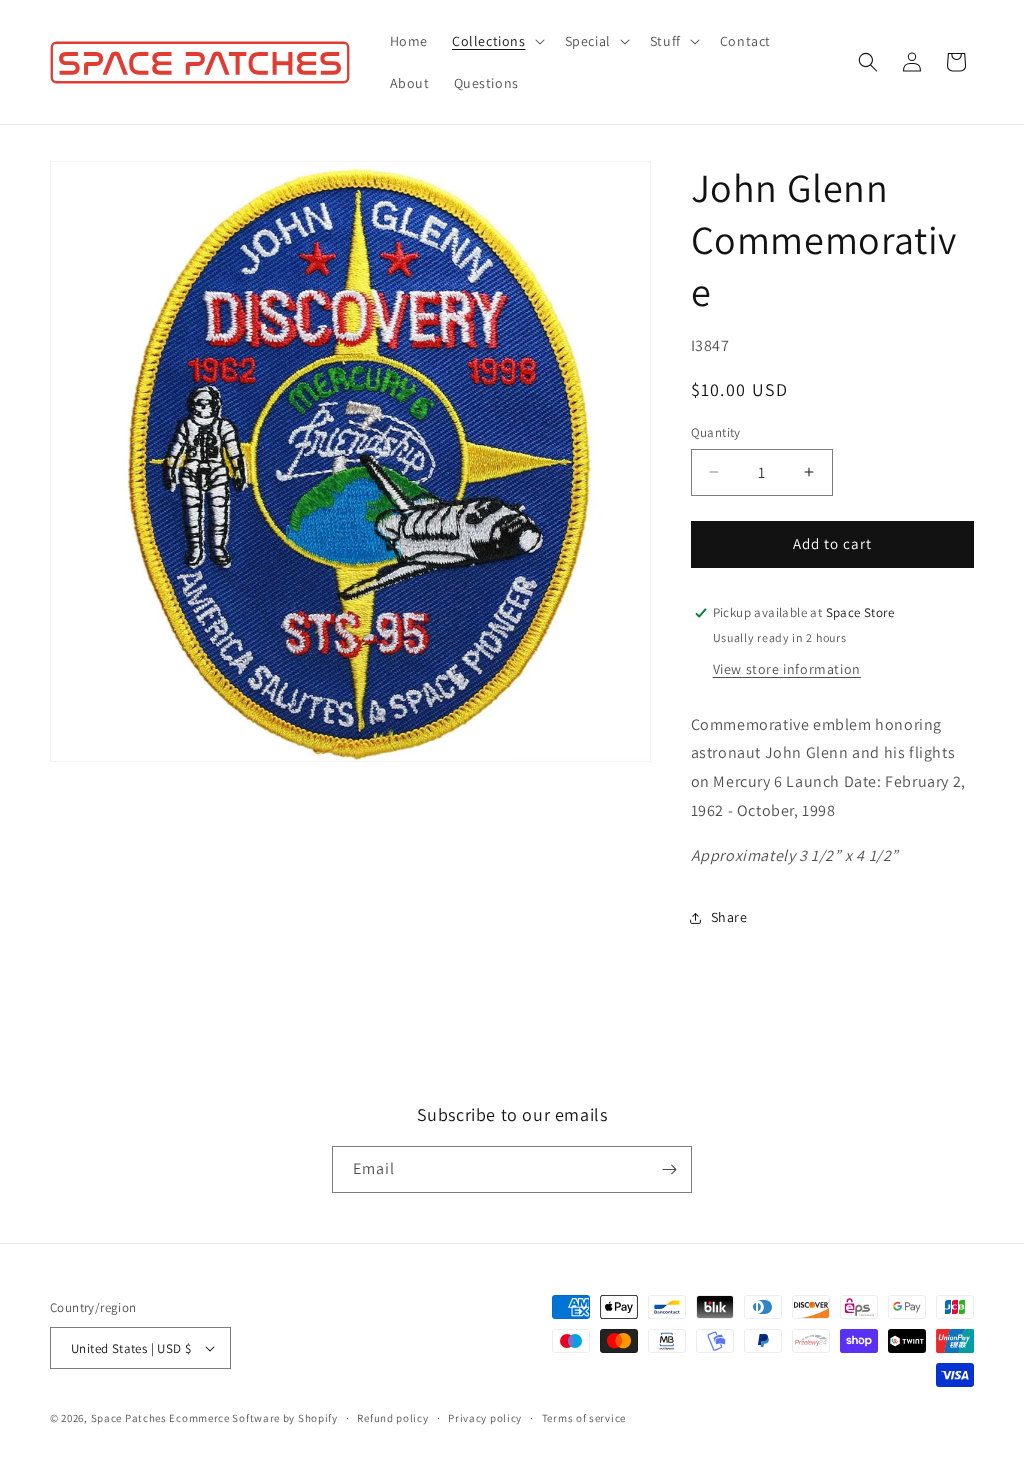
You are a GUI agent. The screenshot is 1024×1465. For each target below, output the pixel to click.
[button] (496, 41)
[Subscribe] (669, 1169)
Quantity (716, 432)
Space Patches (129, 1418)
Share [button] (729, 917)
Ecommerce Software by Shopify (253, 1418)
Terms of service (584, 1418)
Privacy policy (485, 1418)
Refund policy (392, 1418)
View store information (787, 669)
